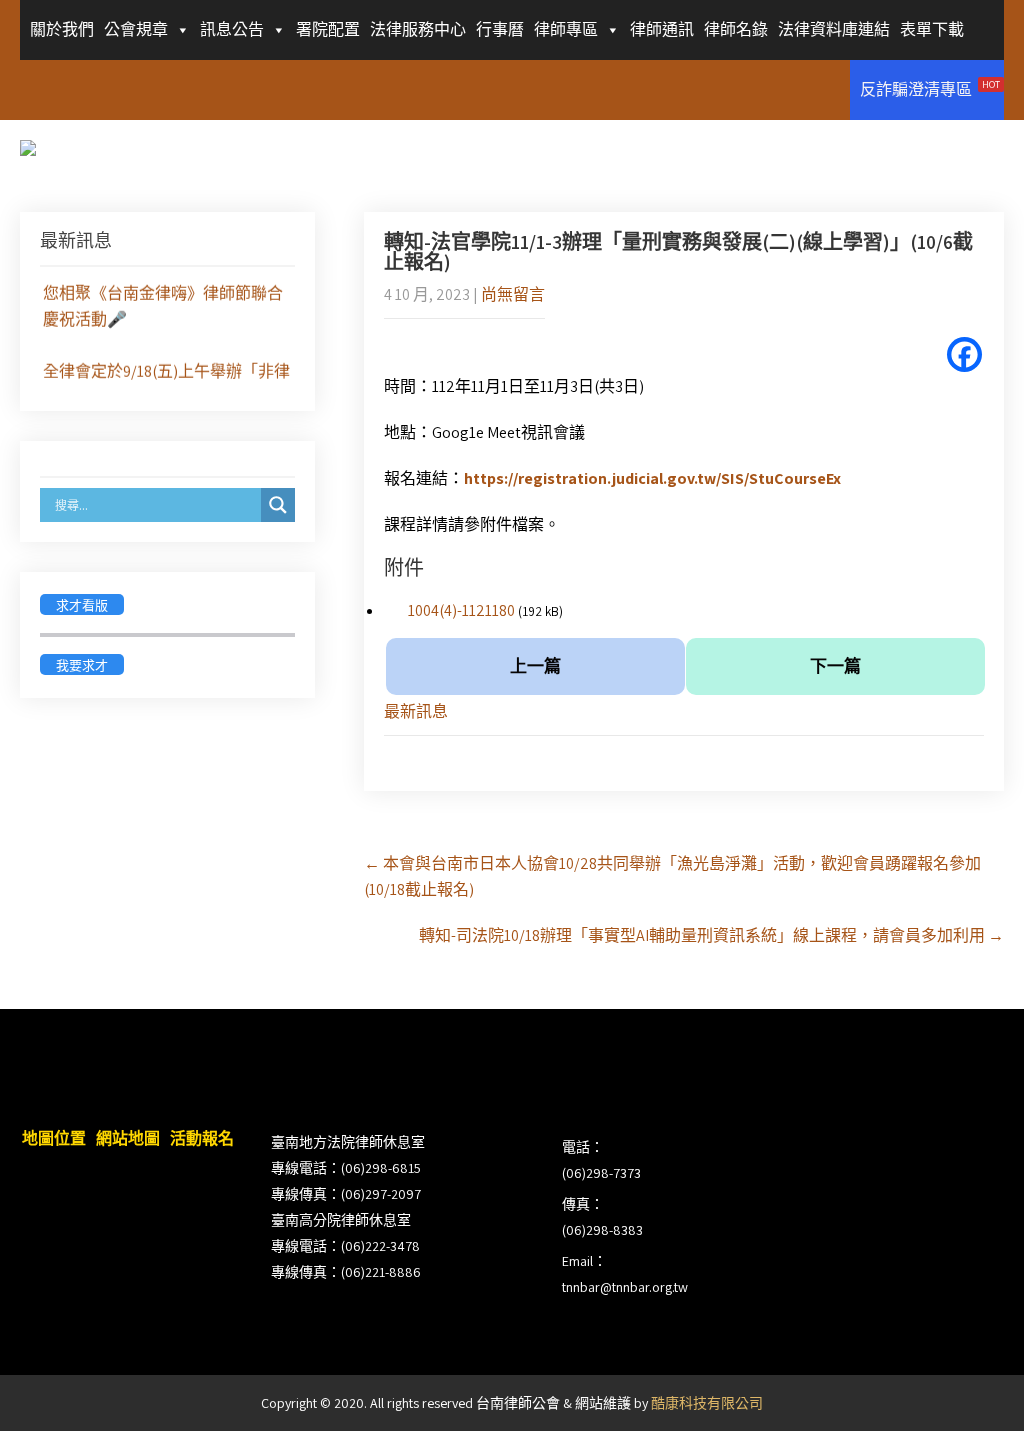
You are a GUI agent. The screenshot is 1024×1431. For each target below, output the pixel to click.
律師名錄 (736, 29)
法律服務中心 (418, 29)
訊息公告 (232, 29)
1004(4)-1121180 (461, 610)
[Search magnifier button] (278, 505)
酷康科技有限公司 (707, 1403)
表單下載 (932, 29)
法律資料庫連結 (834, 29)
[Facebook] (964, 354)
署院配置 (328, 29)
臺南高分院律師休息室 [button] (341, 1220)
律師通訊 (662, 29)
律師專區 (566, 29)
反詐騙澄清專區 (930, 89)
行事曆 (500, 29)
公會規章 (136, 29)
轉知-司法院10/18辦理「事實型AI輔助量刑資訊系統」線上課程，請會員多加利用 (711, 935)
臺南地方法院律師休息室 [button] (348, 1142)
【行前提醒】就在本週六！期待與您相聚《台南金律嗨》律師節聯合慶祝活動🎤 (163, 290)
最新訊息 (416, 711)
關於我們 (62, 29)
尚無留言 (513, 294)
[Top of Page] (967, 1388)
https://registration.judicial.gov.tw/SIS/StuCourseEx (652, 478)
